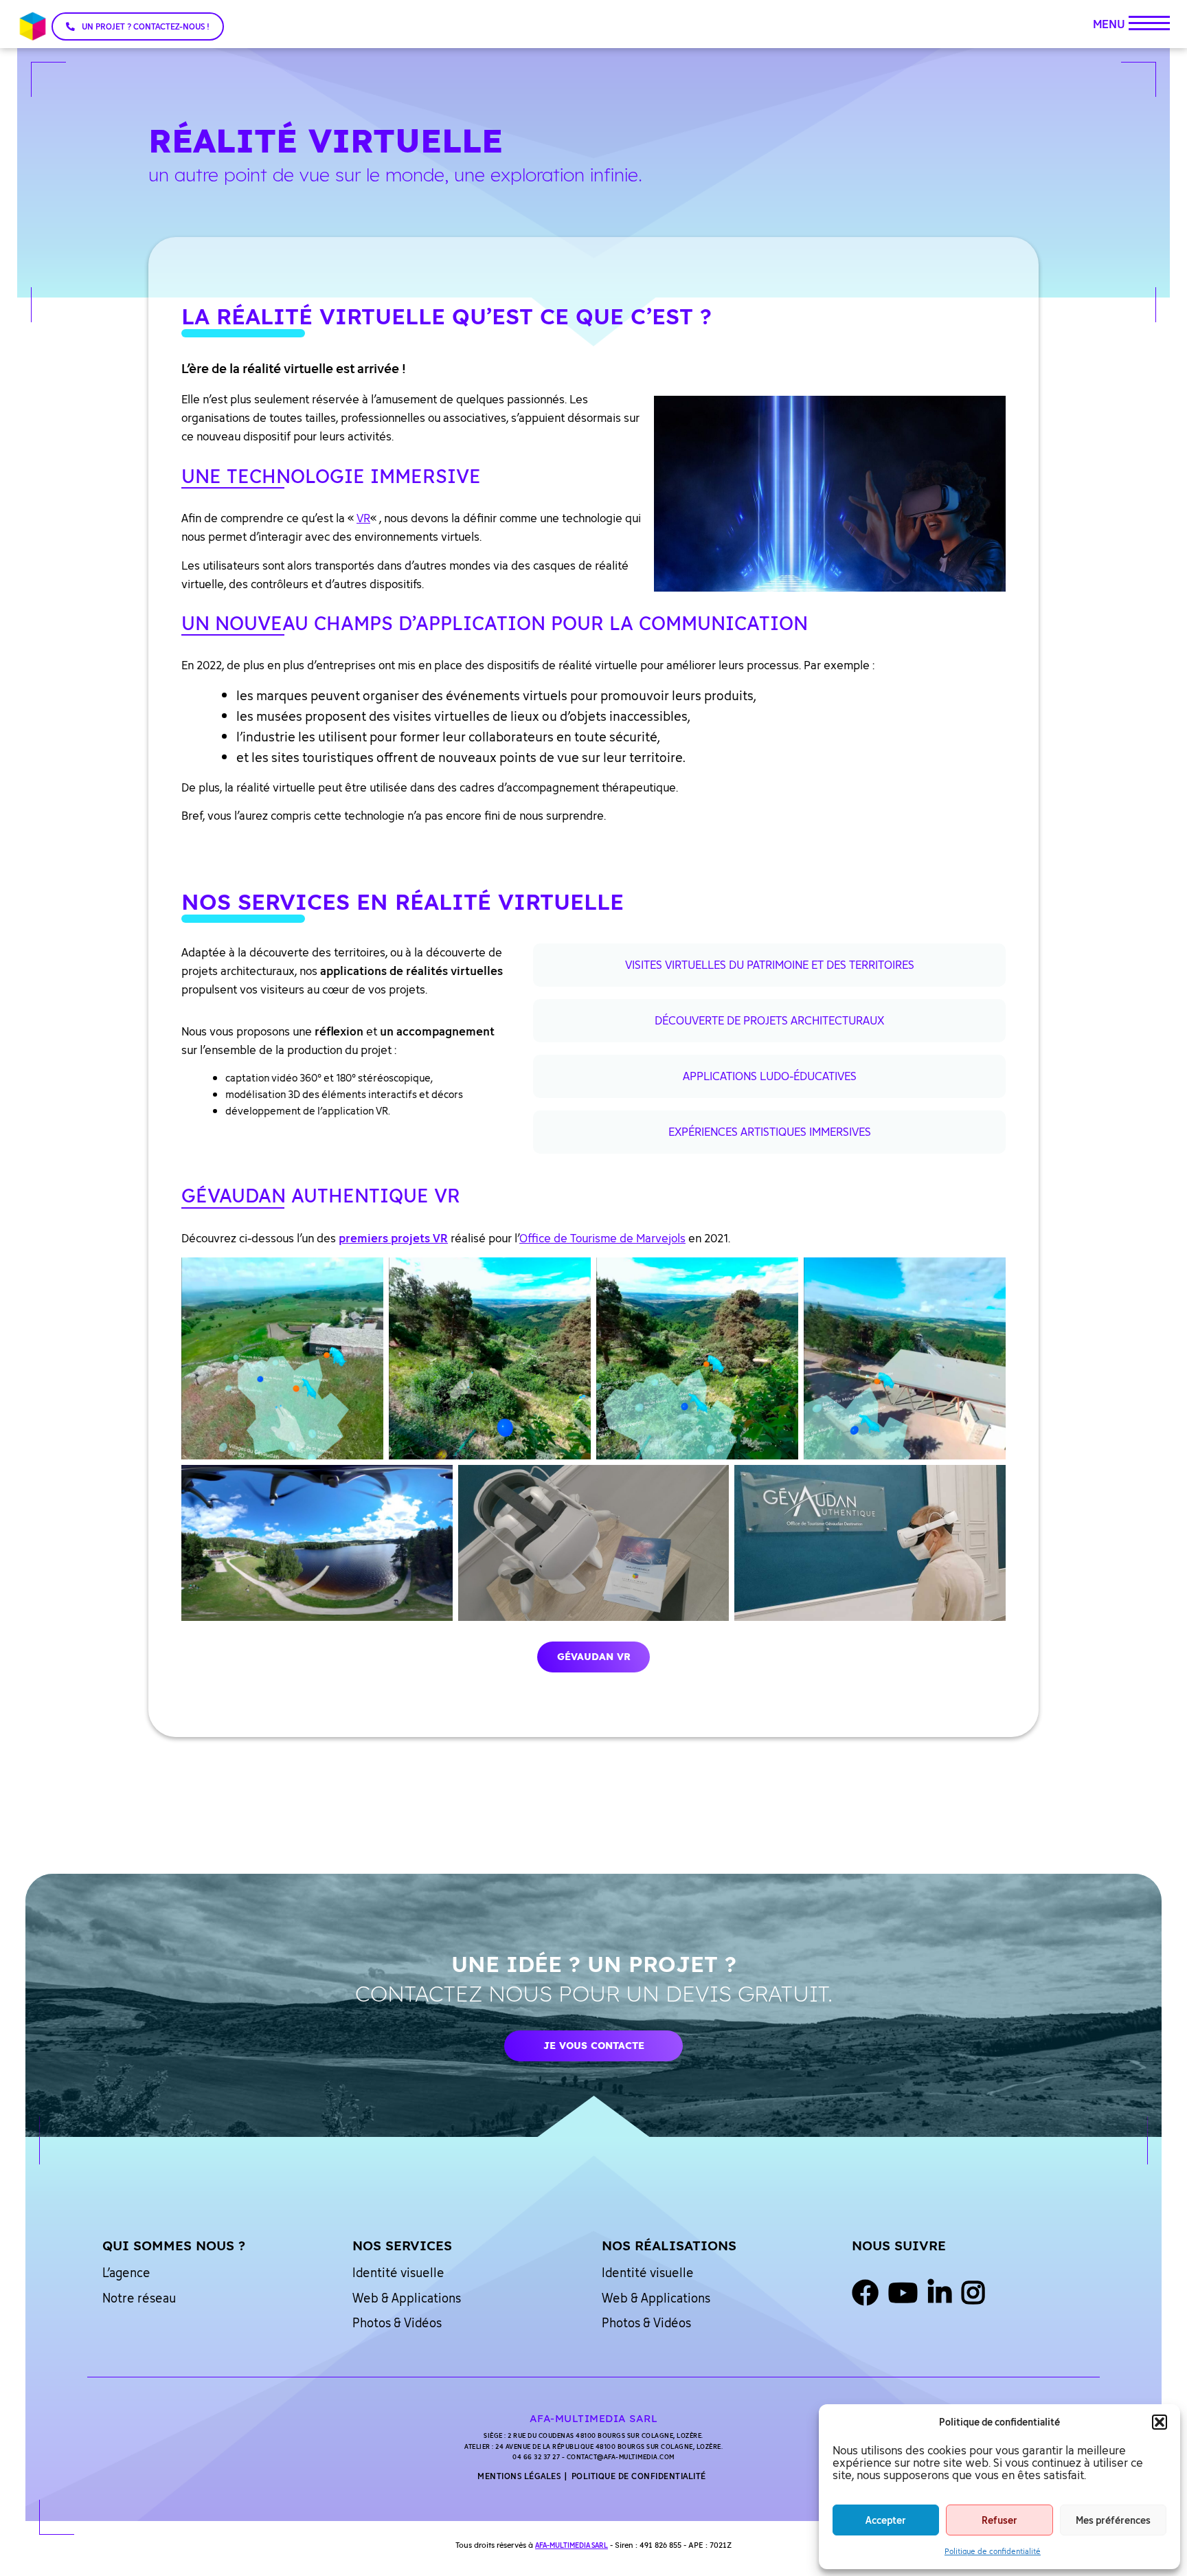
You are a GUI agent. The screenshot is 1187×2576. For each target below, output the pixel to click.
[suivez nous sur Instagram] (973, 2294)
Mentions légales (519, 2476)
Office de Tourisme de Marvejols (602, 1238)
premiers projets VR (393, 1238)
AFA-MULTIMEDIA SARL (572, 2545)
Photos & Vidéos (397, 2322)
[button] (1160, 2422)
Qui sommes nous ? (174, 2245)
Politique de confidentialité (993, 2551)
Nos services (402, 2245)
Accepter (886, 2520)
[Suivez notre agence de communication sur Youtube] (903, 2294)
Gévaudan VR (594, 1657)
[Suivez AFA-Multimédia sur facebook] (865, 2294)
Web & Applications (407, 2298)
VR (363, 518)
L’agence (126, 2272)
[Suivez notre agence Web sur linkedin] (940, 2294)
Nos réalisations (669, 2245)
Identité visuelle (398, 2272)
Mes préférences (1113, 2520)
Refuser (999, 2520)
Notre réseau (139, 2298)
